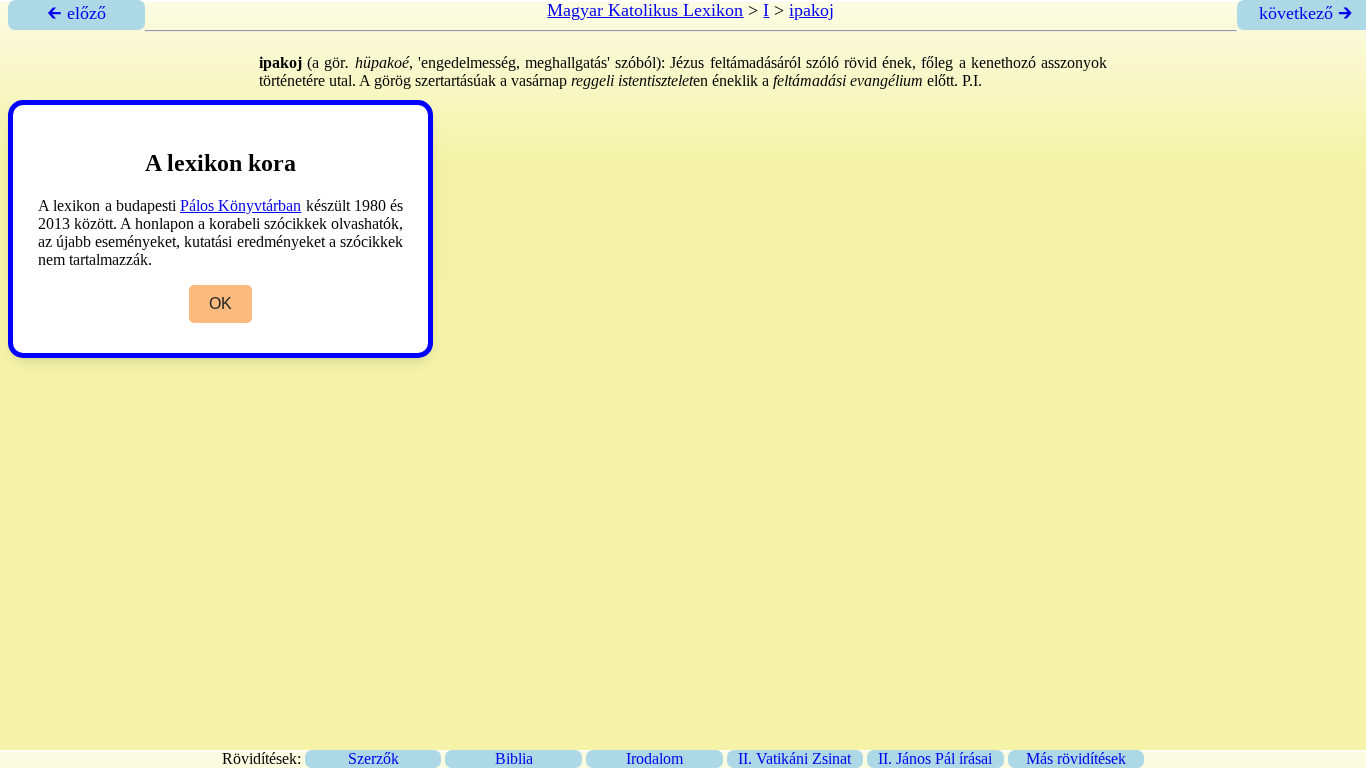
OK (220, 303)
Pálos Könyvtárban (240, 205)
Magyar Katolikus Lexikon (645, 10)
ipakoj (811, 10)
